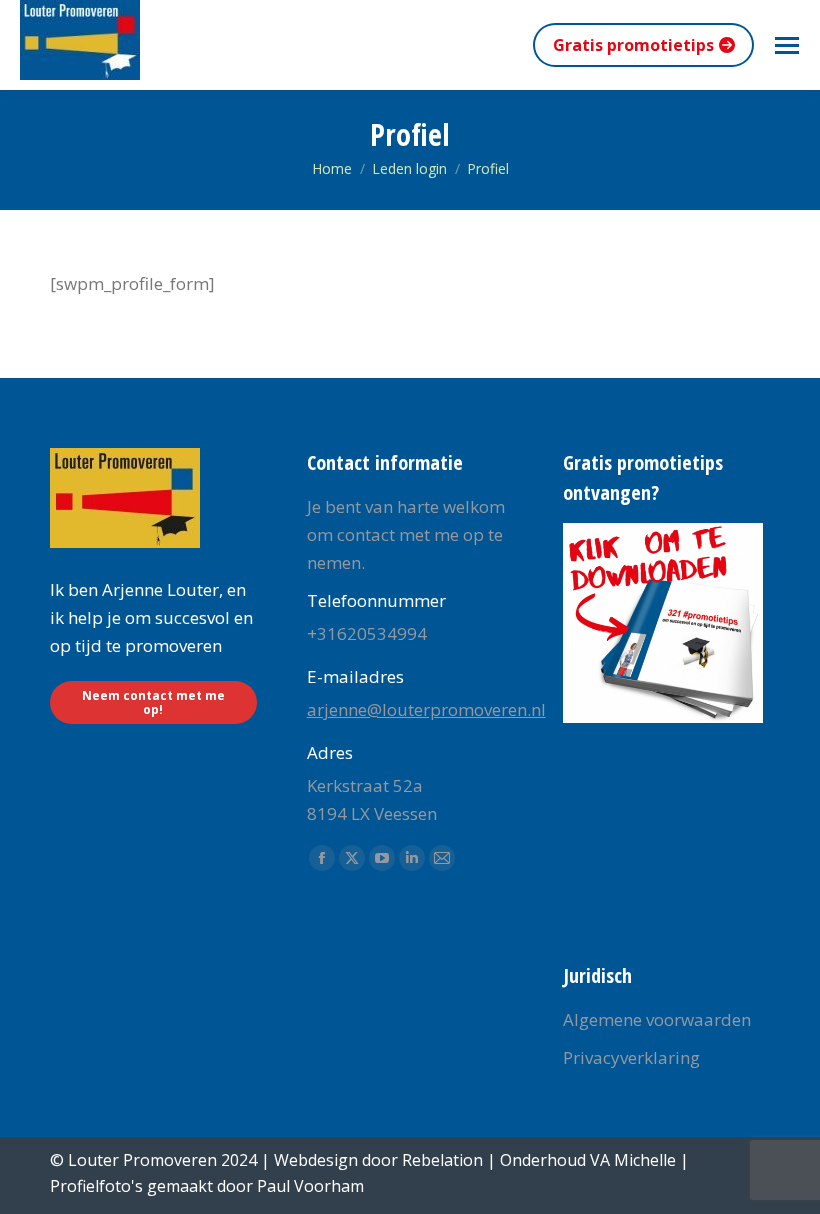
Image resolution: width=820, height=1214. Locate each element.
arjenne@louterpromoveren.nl (426, 709)
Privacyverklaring (631, 1057)
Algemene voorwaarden (657, 1019)
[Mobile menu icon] (787, 45)
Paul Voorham (310, 1186)
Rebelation (442, 1160)
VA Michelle (633, 1160)
